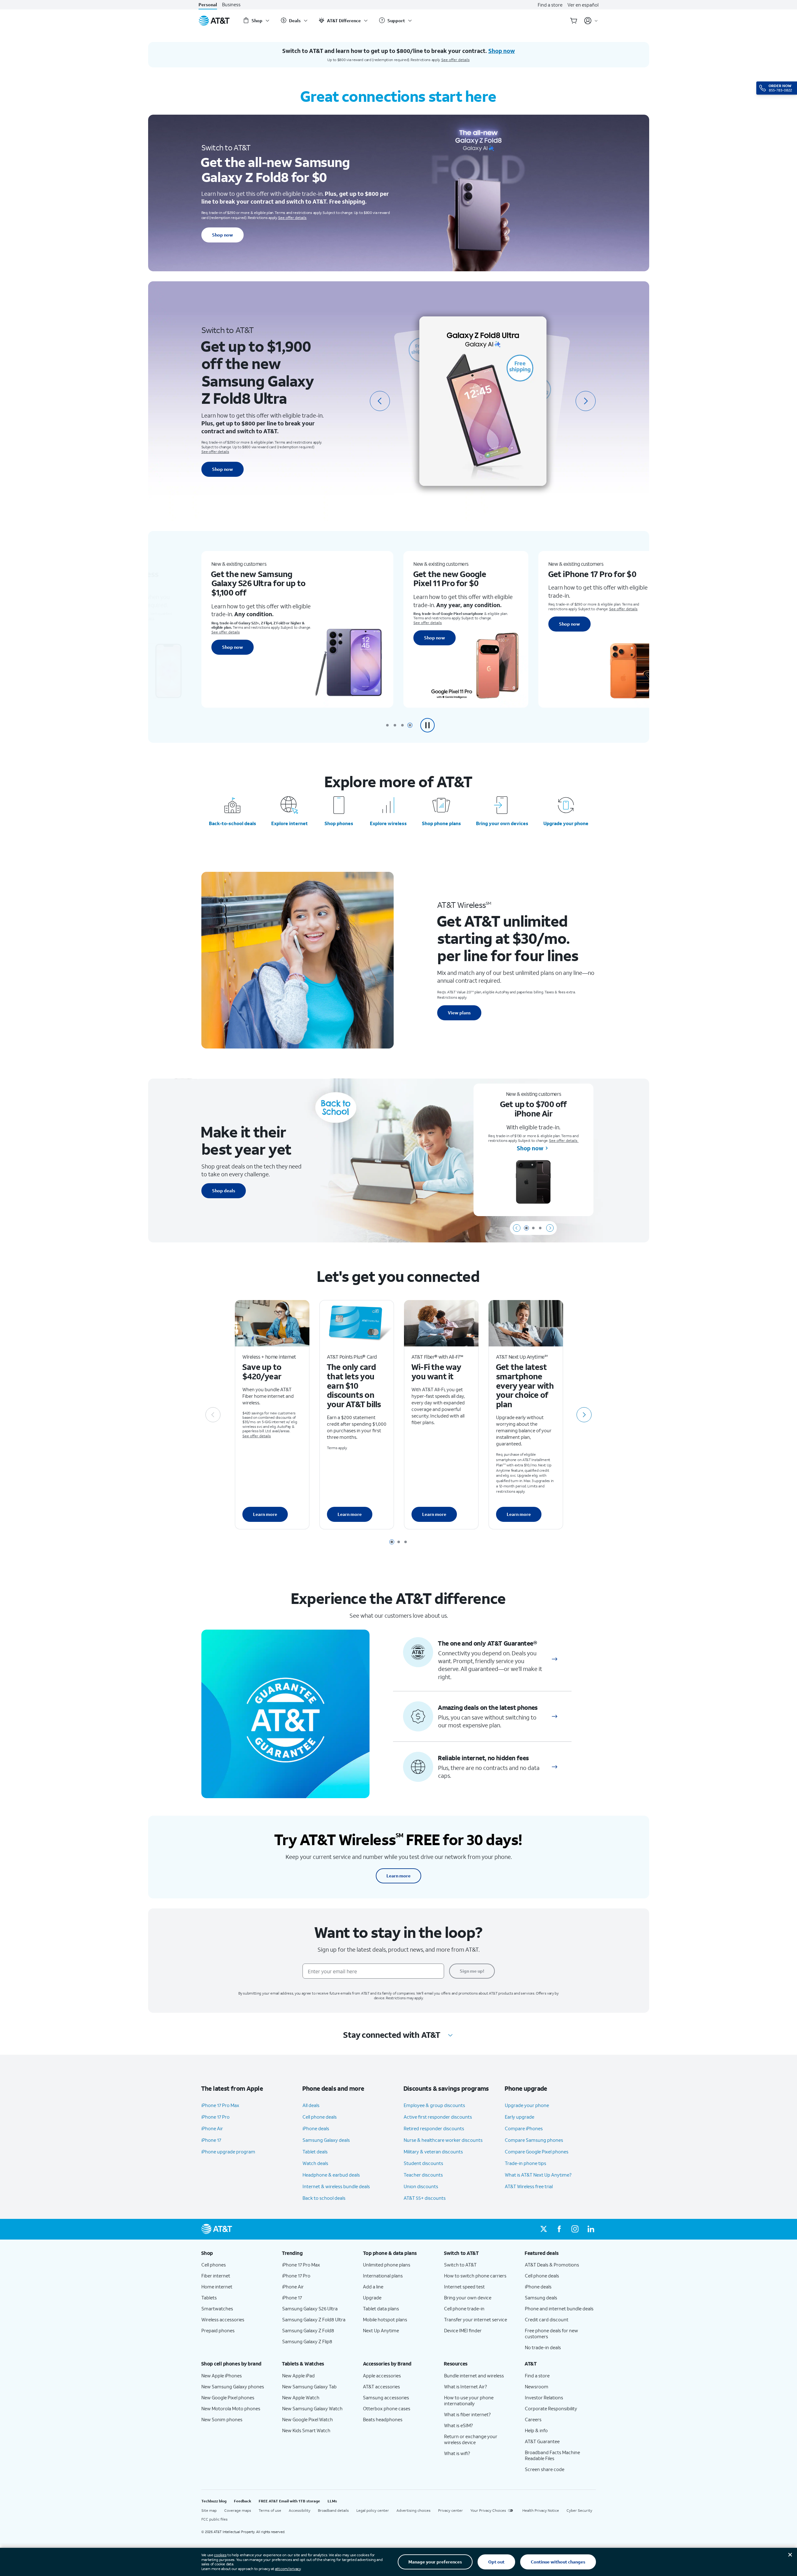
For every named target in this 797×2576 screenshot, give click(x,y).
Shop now (223, 235)
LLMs (332, 2501)
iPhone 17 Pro (215, 2117)
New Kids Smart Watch (306, 2430)
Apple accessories (382, 2376)
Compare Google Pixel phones (537, 2152)
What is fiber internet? (467, 2414)
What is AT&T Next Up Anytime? (538, 2175)
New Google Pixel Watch (308, 2419)
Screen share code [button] (545, 2469)
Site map (209, 2510)
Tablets (209, 2298)
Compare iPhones (524, 2128)
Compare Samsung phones (534, 2140)
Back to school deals (324, 2198)
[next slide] (586, 401)
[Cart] (574, 21)
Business (231, 5)
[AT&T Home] (214, 21)
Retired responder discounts (434, 2128)
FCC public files (215, 2519)
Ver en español (583, 5)
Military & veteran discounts (433, 2152)
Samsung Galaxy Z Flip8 (307, 2341)
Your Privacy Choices (488, 2510)
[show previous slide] (517, 1228)
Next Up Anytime (381, 2330)
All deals (311, 2105)
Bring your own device (468, 2298)
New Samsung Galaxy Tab (309, 2386)
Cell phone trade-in (464, 2308)
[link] (555, 1659)
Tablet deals (315, 2152)
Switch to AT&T (460, 2265)
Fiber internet (216, 2276)
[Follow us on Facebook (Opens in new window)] (559, 2229)
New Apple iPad (298, 2376)
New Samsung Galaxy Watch (312, 2408)
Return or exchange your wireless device (471, 2439)
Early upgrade (520, 2117)
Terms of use (270, 2510)
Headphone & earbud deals (331, 2175)
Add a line (373, 2287)
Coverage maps (238, 2510)
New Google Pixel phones (228, 2397)
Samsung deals (541, 2298)
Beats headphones (383, 2419)
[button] (427, 725)
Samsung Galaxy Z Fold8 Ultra (314, 2319)
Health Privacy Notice (541, 2510)
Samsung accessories (386, 2397)
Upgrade (372, 2298)
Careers (533, 2419)
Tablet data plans (381, 2308)
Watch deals (315, 2163)
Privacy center (450, 2510)
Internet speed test (464, 2287)
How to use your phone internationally (469, 2400)
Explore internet (290, 823)
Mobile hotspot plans (385, 2319)
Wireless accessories (223, 2319)
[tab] (387, 725)
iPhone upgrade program (228, 2152)
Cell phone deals (320, 2117)
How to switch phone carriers (475, 2276)
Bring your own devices (502, 823)
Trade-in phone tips (525, 2163)
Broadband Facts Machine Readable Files (552, 2455)
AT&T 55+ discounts (425, 2198)
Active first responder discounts (438, 2117)
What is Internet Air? (466, 2386)
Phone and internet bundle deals (559, 2308)
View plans (459, 1013)
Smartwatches (217, 2308)
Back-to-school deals (233, 823)
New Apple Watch (301, 2397)
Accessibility (300, 2510)
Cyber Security (579, 2510)
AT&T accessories (381, 2386)
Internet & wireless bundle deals (336, 2186)
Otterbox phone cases (387, 2408)
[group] (237, 2253)
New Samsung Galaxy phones (233, 2386)
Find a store (550, 5)
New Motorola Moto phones (231, 2408)
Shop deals (224, 1191)
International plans (383, 2276)
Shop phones (339, 823)
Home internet (217, 2287)
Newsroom (537, 2386)
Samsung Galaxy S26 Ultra (310, 2308)
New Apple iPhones (222, 2376)
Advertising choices (414, 2510)
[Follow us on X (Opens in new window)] (544, 2229)
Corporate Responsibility (551, 2408)
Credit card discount (547, 2319)
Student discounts (423, 2163)
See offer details (455, 60)
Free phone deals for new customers (551, 2333)
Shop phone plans (441, 823)
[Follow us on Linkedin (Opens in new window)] (591, 2229)
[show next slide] (550, 1228)
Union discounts (421, 2186)
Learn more (265, 1514)
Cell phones (214, 2265)
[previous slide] (380, 401)
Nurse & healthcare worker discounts (443, 2140)
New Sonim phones (222, 2419)
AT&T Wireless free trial (529, 2186)
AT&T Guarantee (542, 2441)
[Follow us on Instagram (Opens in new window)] (575, 2229)
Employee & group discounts (434, 2105)
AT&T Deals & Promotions (552, 2265)
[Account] (591, 21)
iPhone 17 (211, 2140)
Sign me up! (472, 1971)
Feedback (243, 2501)
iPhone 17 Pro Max (220, 2105)
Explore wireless (388, 823)
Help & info (536, 2430)
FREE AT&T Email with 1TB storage (289, 2501)
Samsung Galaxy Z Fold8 (308, 2330)
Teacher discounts (423, 2175)
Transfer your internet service (476, 2319)
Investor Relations (544, 2397)
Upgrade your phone (566, 823)
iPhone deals (316, 2128)
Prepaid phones (218, 2330)
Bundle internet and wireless (474, 2376)
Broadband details (333, 2510)
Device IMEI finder (463, 2330)
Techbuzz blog (214, 2501)
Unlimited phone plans (387, 2265)
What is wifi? (457, 2453)
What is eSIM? (458, 2425)
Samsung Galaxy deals (326, 2140)
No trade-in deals (543, 2347)
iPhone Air (212, 2128)
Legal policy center (373, 2510)
